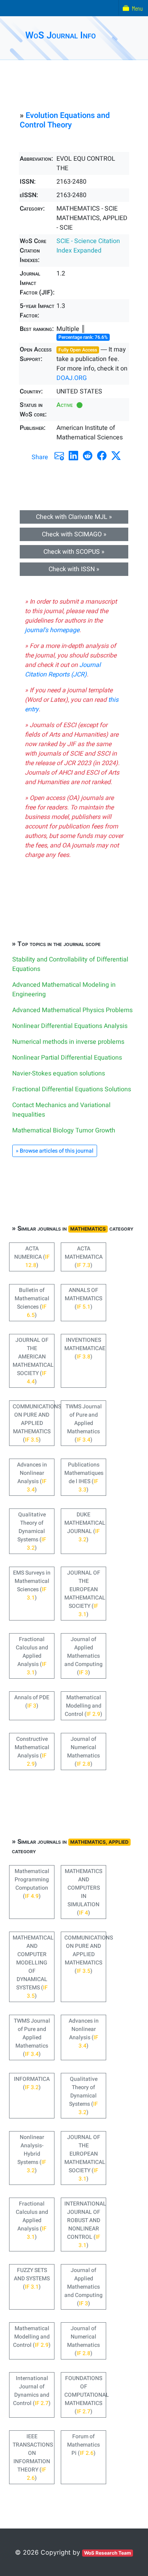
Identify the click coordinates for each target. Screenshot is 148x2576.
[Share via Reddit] (88, 456)
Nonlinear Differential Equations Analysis (70, 1026)
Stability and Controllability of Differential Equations (70, 964)
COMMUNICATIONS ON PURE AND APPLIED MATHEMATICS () (34, 1423)
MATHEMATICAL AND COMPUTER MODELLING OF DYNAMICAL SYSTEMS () (33, 1967)
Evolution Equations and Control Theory (65, 120)
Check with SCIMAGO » (74, 534)
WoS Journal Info (61, 35)
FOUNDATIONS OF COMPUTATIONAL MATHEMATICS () (85, 2395)
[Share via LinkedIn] (73, 456)
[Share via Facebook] (102, 456)
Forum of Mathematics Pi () (83, 2445)
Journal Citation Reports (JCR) (63, 670)
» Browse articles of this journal (55, 1151)
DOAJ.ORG (72, 378)
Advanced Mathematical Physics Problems (72, 1010)
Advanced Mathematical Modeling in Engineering (64, 990)
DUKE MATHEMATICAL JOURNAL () (85, 1527)
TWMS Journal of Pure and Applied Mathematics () (84, 1423)
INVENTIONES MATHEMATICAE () (85, 1348)
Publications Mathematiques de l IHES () (84, 1477)
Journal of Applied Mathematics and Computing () (83, 1656)
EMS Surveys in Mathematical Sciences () (32, 1585)
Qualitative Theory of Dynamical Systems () (32, 1531)
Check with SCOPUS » (74, 552)
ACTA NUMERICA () (32, 1257)
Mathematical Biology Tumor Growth (64, 1130)
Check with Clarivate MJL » (74, 517)
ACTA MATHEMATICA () (84, 1257)
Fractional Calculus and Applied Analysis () (32, 1656)
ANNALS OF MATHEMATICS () (83, 1298)
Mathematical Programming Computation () (32, 1884)
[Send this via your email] (59, 456)
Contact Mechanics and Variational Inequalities (61, 1110)
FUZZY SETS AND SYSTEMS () (32, 2279)
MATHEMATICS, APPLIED (99, 1842)
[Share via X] (116, 456)
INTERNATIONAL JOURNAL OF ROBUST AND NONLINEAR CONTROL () (85, 2225)
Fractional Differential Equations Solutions (72, 1089)
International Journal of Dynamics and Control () (32, 2391)
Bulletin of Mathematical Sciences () (32, 1303)
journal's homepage (52, 630)
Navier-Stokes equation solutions (59, 1073)
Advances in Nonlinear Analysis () (32, 1477)
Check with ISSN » (74, 569)
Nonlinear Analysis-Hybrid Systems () (32, 2154)
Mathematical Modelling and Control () (83, 1706)
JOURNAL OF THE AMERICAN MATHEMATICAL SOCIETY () (33, 1361)
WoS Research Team (108, 2553)
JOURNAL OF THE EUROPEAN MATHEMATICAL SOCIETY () (85, 1594)
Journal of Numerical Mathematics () (83, 1752)
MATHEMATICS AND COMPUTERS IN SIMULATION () (83, 1892)
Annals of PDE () (32, 1702)
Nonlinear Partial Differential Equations (67, 1058)
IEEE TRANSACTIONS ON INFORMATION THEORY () (33, 2457)
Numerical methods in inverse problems (68, 1042)
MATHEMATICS (88, 1229)
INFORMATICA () (32, 2083)
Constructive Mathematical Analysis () (32, 1752)
